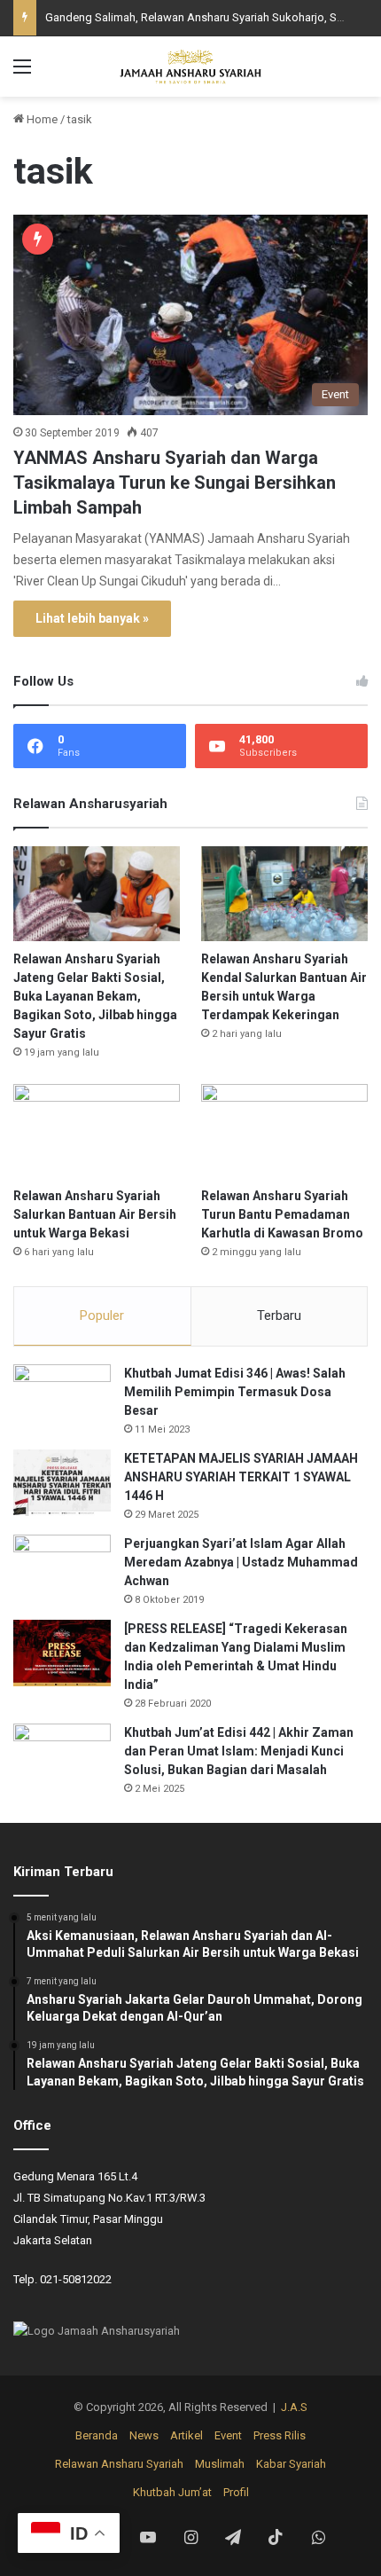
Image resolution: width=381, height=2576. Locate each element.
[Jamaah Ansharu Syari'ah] (190, 67)
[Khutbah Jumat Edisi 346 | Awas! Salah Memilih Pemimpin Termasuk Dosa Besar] (62, 1398)
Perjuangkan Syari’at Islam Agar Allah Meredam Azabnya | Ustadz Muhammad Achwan (241, 1562)
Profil (236, 2492)
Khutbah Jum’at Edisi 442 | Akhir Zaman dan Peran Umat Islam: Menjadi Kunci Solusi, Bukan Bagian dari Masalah (239, 1751)
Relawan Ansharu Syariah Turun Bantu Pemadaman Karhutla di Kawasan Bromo (282, 1214)
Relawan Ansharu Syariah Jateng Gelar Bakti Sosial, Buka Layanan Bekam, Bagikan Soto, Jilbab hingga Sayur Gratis (95, 996)
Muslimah (220, 2464)
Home (41, 119)
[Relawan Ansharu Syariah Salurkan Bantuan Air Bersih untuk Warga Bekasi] (97, 1131)
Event (228, 2435)
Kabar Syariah (291, 2464)
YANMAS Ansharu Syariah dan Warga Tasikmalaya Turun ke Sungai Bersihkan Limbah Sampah (175, 483)
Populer (102, 1315)
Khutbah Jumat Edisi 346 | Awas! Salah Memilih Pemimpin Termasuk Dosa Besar (235, 1392)
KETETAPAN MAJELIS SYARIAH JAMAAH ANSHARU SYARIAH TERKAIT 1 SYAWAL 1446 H (241, 1477)
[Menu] (22, 73)
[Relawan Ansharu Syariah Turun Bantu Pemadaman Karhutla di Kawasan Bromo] (284, 1131)
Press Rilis (280, 2435)
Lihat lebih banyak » (92, 618)
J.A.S (294, 2407)
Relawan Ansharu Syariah (119, 2464)
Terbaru (279, 1315)
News (144, 2435)
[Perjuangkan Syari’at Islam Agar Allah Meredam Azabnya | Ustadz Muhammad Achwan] (62, 1568)
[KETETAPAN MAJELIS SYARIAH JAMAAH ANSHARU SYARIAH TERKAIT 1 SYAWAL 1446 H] (62, 1483)
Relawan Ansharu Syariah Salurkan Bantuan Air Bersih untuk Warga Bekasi (95, 1214)
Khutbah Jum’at (172, 2492)
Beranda (97, 2435)
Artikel (187, 2435)
